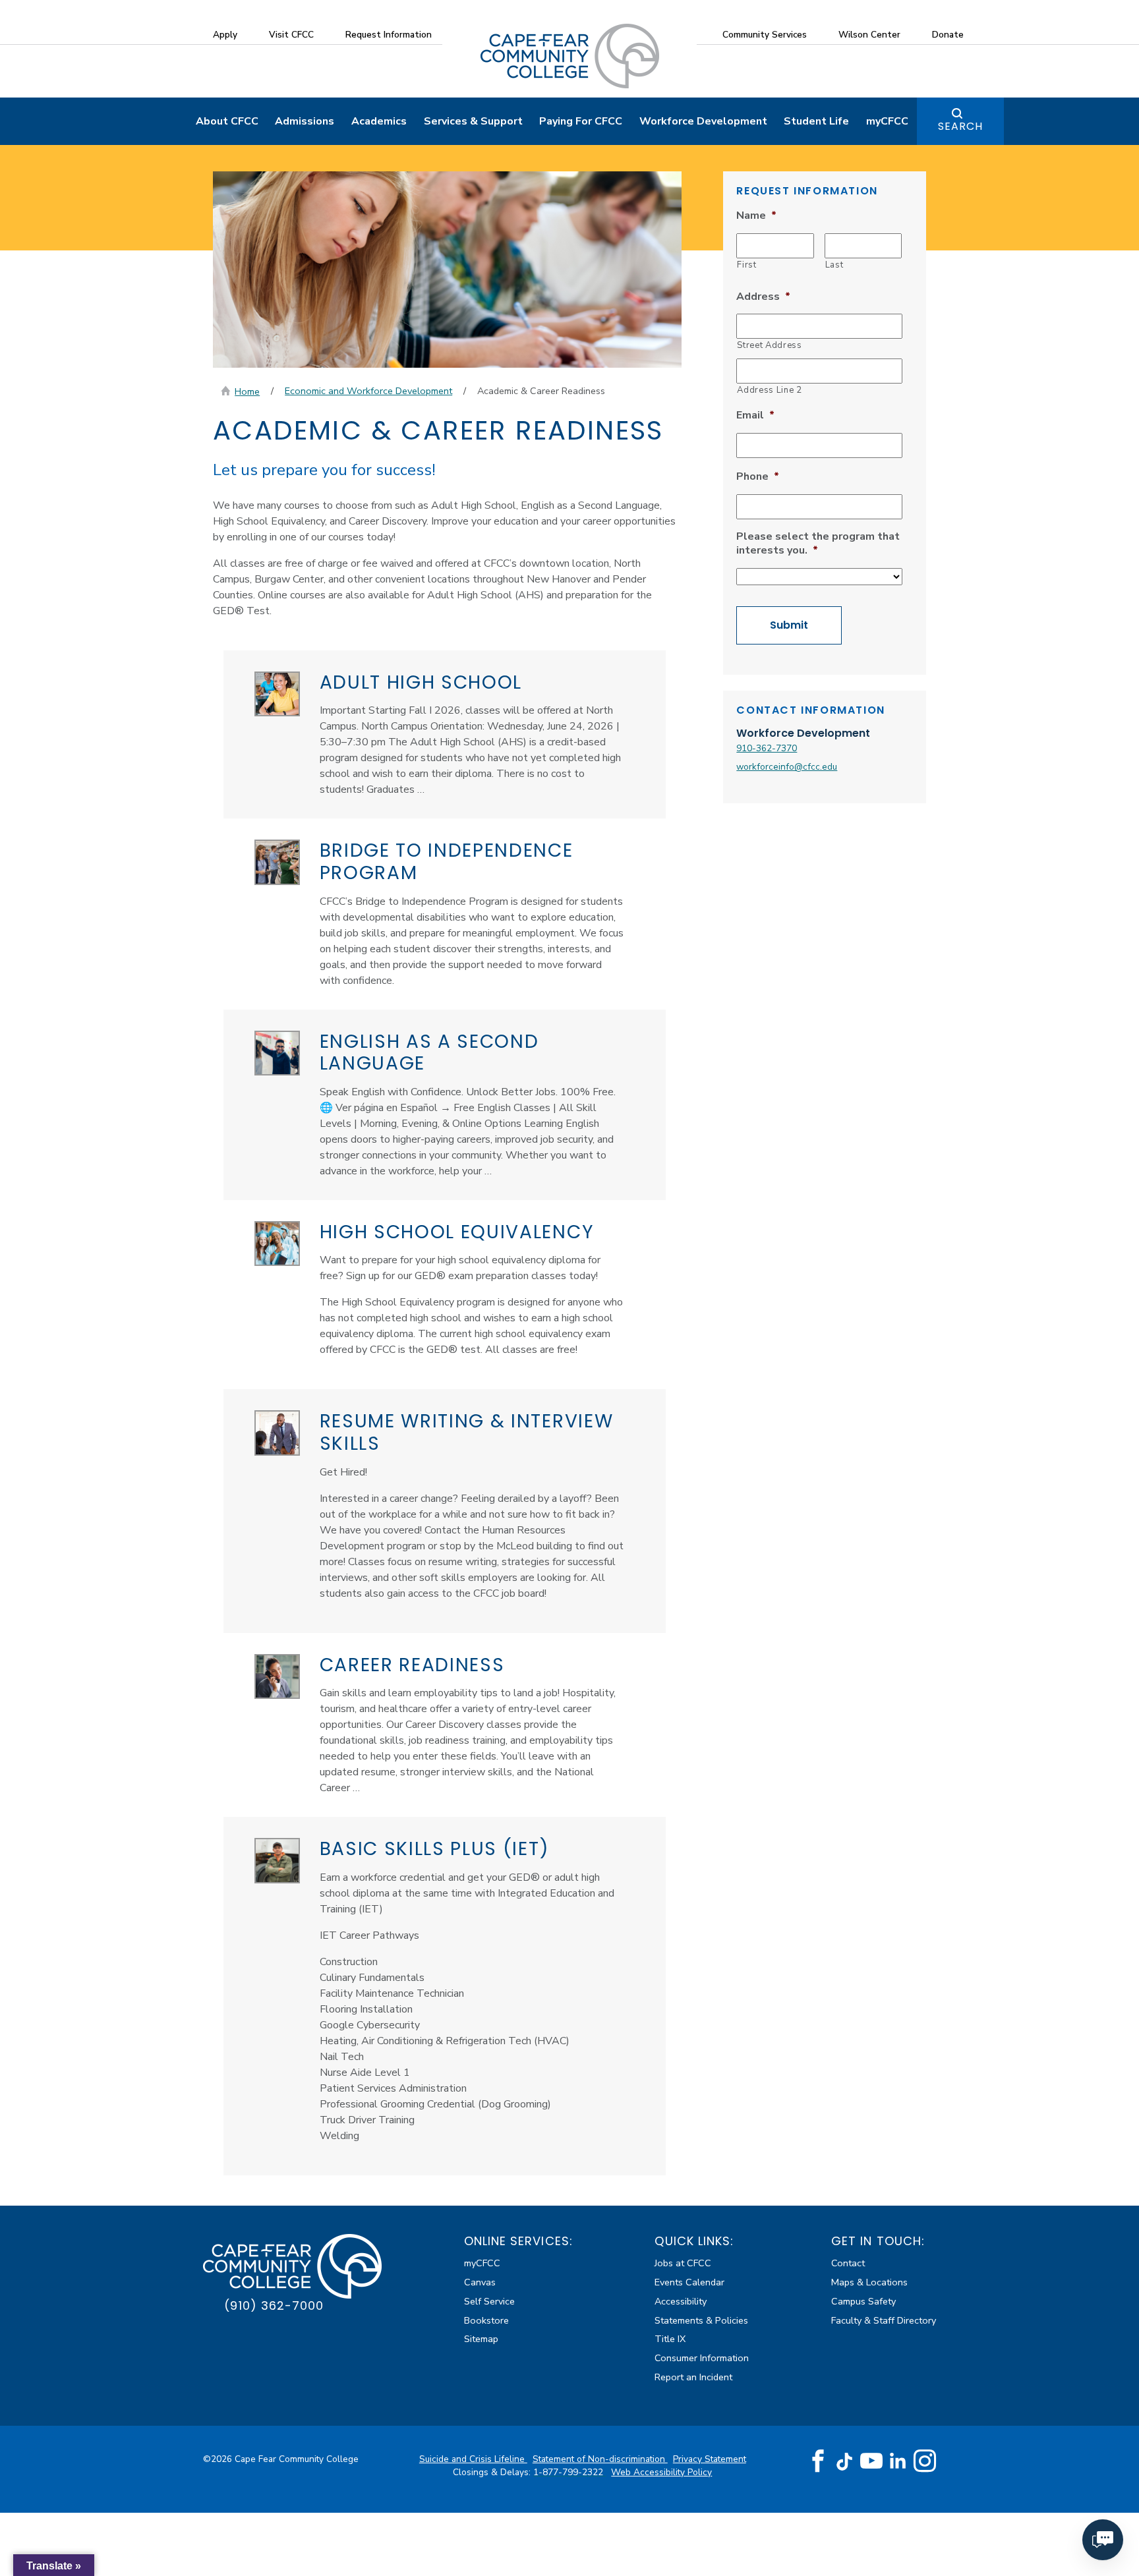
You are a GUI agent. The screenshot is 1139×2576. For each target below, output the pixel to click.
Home (247, 391)
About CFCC (227, 121)
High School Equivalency (457, 1232)
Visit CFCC (291, 35)
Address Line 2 (769, 390)
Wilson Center (869, 35)
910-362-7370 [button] (767, 748)
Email (755, 415)
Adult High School (421, 682)
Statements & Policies (701, 2320)
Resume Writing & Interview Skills (467, 1432)
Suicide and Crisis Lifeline (473, 2459)
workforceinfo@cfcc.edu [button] (787, 767)
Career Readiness (412, 1665)
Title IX (670, 2339)
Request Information (389, 35)
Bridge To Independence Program (447, 862)
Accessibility (681, 2301)
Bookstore (486, 2320)
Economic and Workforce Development (368, 391)
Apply (225, 35)
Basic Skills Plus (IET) (435, 1849)
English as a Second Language (429, 1053)
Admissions (305, 121)
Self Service (489, 2301)
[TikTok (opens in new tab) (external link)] (845, 2461)
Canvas (480, 2282)
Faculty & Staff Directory (884, 2320)
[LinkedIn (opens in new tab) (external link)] (898, 2461)
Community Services (765, 35)
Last (834, 265)
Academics (379, 121)
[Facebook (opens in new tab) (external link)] (818, 2461)
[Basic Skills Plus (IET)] (277, 1861)
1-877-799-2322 (569, 2472)
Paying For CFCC (581, 121)
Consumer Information (702, 2358)
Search (960, 126)
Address (763, 297)
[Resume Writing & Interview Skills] (277, 1433)
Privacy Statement (710, 2459)
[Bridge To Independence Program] (277, 862)
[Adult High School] (277, 694)
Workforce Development (703, 121)
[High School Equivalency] (277, 1244)
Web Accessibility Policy (661, 2472)
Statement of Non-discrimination (600, 2459)
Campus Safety (863, 2301)
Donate (948, 35)
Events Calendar (689, 2282)
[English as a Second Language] (277, 1053)
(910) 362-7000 (274, 2305)
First (746, 265)
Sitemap (481, 2339)
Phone (758, 477)
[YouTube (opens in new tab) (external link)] (871, 2461)
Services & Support (473, 121)
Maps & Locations (869, 2282)
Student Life (816, 121)
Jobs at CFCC (683, 2263)
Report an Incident (693, 2377)
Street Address (769, 345)
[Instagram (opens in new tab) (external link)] (925, 2461)
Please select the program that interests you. (818, 544)
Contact (848, 2263)
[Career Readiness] (277, 1677)
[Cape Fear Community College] (570, 55)
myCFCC (887, 121)
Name (756, 216)
